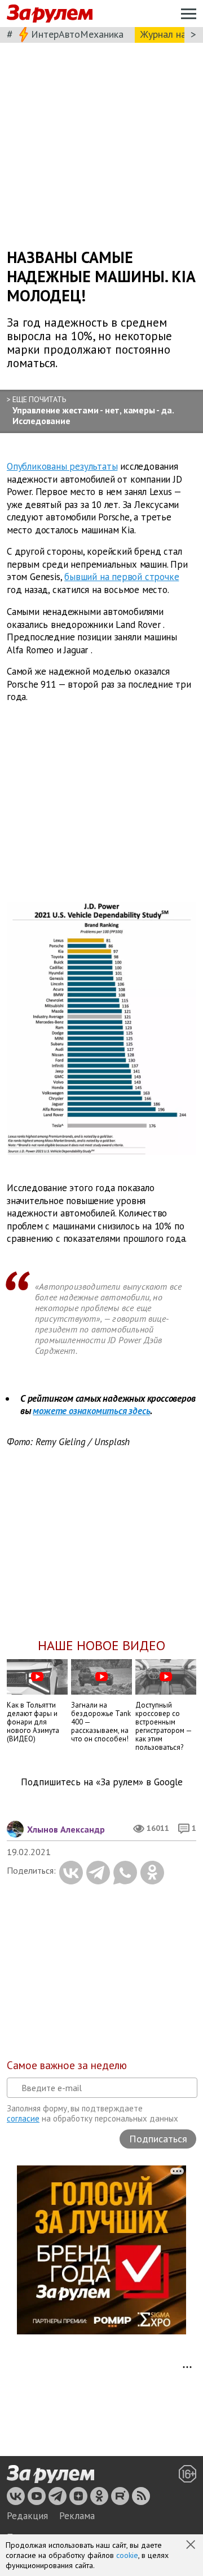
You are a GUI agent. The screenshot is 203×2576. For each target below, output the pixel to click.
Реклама (77, 2516)
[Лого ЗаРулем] (50, 14)
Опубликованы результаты (62, 466)
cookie (127, 2555)
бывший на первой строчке (122, 577)
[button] (192, 2546)
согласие (23, 2118)
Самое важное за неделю (67, 2065)
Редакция (27, 2516)
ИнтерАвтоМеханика (77, 34)
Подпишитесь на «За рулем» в (102, 1782)
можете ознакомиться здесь (91, 1411)
